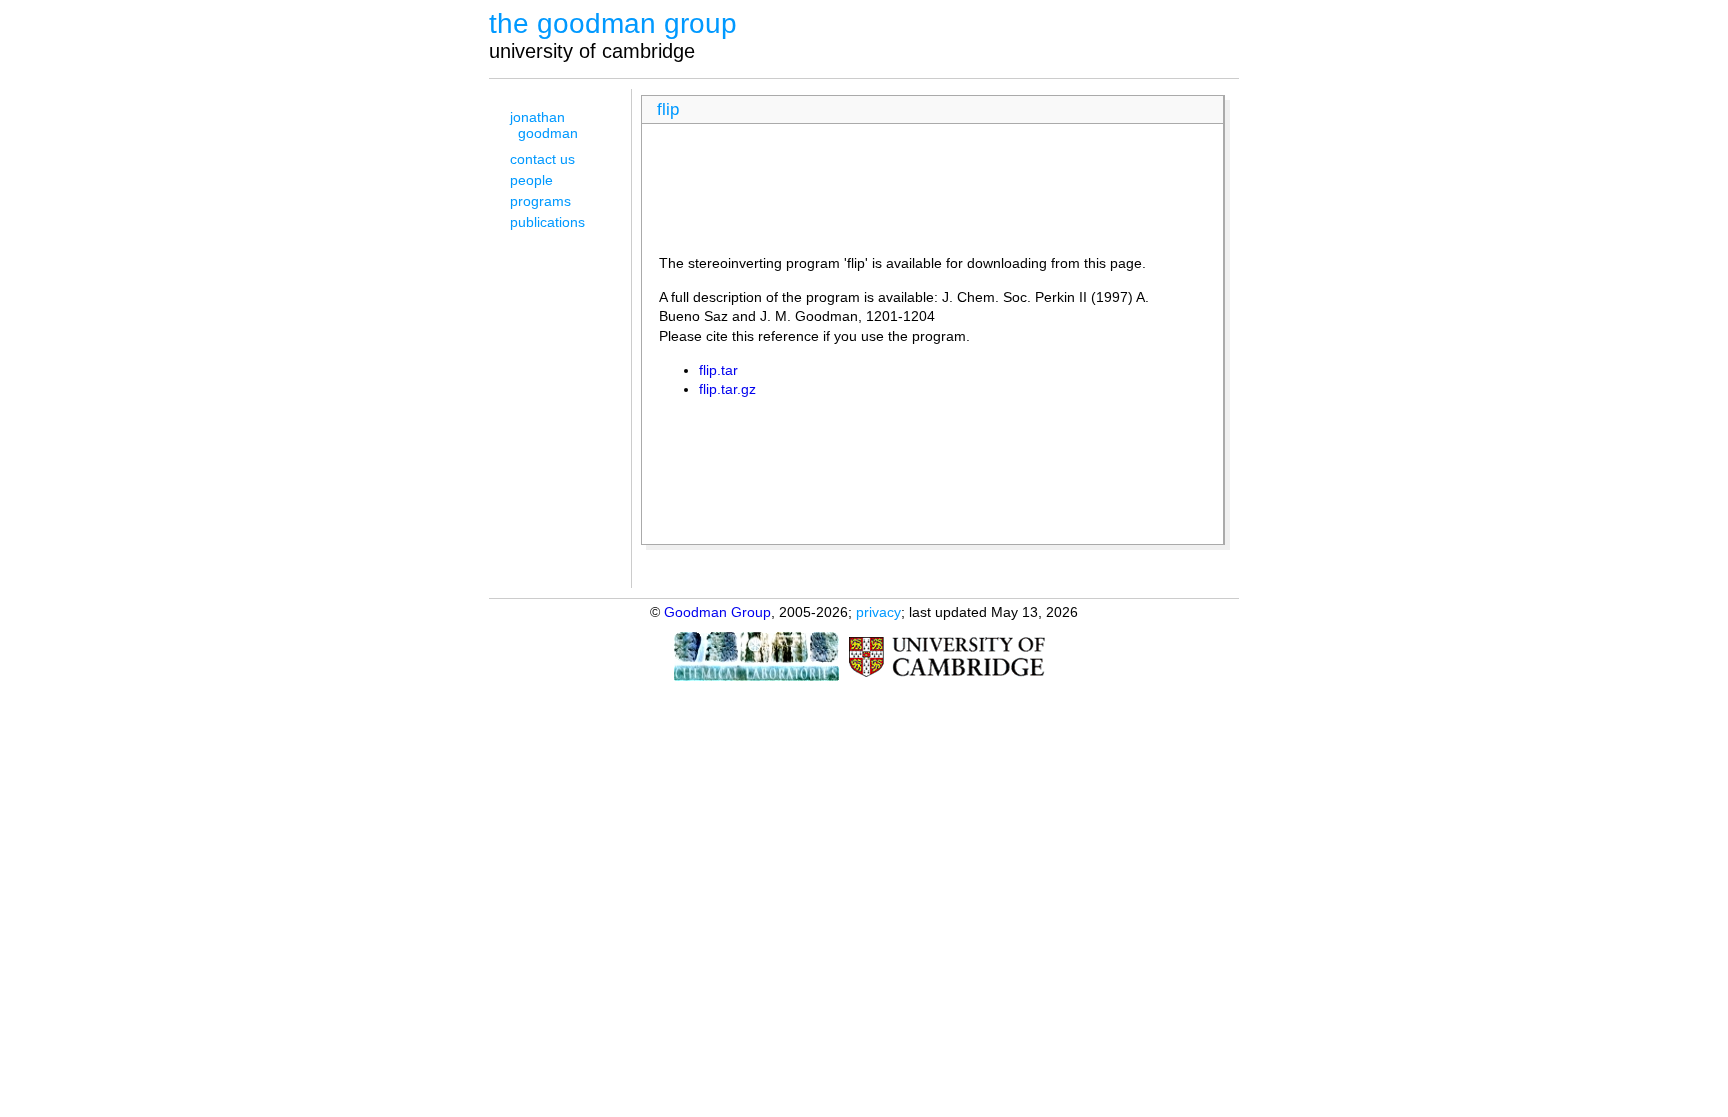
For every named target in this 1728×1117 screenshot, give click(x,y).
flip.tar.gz (727, 389)
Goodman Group (717, 612)
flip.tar (718, 370)
